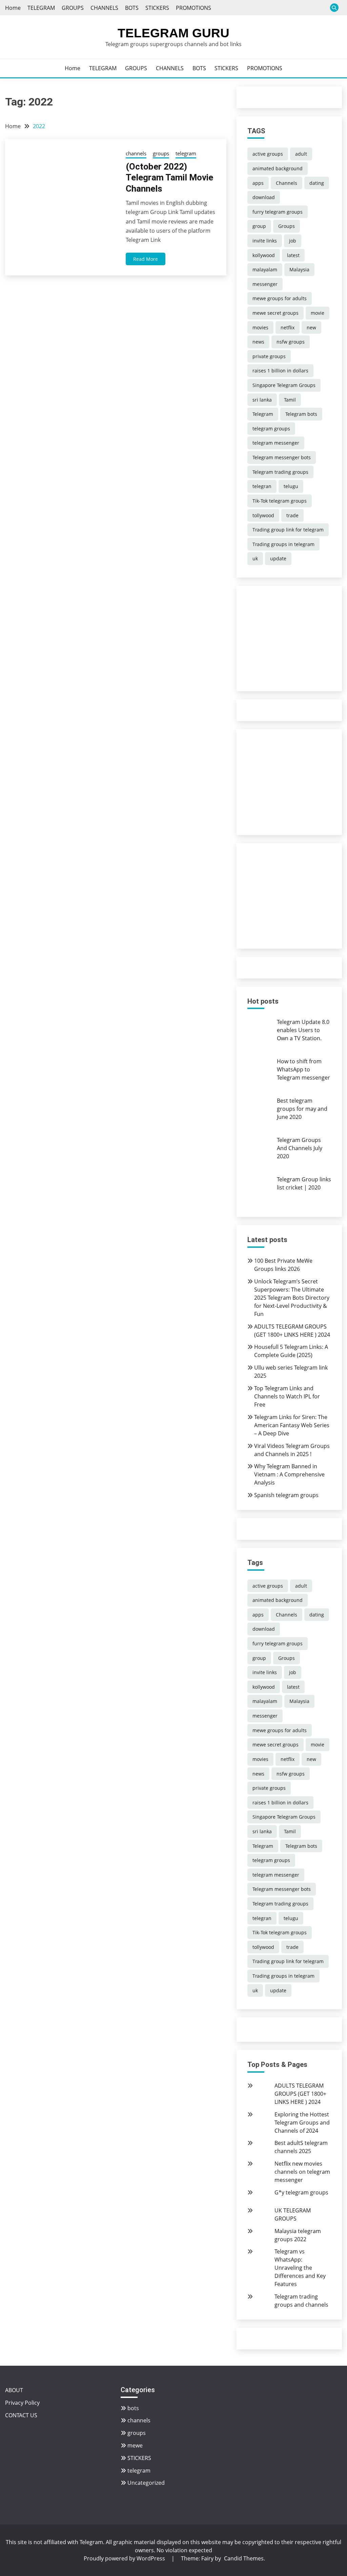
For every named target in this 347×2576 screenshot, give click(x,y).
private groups (269, 356)
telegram (186, 153)
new (311, 327)
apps (258, 183)
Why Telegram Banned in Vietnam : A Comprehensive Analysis (289, 1474)
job (293, 241)
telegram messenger (276, 443)
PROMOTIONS (193, 8)
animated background (278, 168)
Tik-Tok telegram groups (280, 501)
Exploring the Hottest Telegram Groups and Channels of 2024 (302, 2123)
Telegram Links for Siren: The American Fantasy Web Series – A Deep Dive (292, 1425)
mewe (135, 2445)
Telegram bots (301, 414)
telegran (262, 486)
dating (317, 183)
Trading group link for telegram (288, 530)
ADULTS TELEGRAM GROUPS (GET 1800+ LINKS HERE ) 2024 (300, 2094)
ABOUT (14, 2390)
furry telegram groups (278, 212)
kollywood (264, 255)
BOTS (132, 8)
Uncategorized (146, 2483)
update (278, 558)
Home (13, 8)
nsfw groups (291, 342)
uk (255, 558)
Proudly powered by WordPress (125, 2558)
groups (161, 153)
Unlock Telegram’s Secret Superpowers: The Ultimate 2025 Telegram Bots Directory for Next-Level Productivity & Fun (292, 1298)
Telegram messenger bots (282, 457)
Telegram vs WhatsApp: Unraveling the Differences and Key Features (300, 2268)
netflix (288, 327)
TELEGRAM (41, 8)
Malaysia (299, 269)
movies (260, 327)
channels (136, 153)
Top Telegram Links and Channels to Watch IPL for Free (287, 1396)
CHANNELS (104, 8)
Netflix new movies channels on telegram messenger (302, 2172)
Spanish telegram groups (286, 1495)
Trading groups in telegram (283, 544)
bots (133, 2408)
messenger (265, 284)
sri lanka (262, 400)
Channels (287, 183)
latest (293, 255)
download (264, 197)
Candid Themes (244, 2558)
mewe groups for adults (280, 298)
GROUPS (73, 8)
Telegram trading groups (280, 472)
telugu (291, 486)
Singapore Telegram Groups (284, 385)
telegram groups (271, 429)
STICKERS (157, 8)
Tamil (290, 400)
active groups (268, 154)
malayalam (265, 269)
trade (292, 515)
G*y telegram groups (301, 2192)
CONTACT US (21, 2415)
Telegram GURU (173, 33)
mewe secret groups (275, 313)
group (259, 226)
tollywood (263, 515)
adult (301, 154)
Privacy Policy (22, 2403)
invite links (265, 241)
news (258, 342)
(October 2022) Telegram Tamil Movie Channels (169, 178)
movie (318, 313)
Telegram (263, 414)
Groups (287, 226)
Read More (146, 259)
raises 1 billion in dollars (280, 371)
